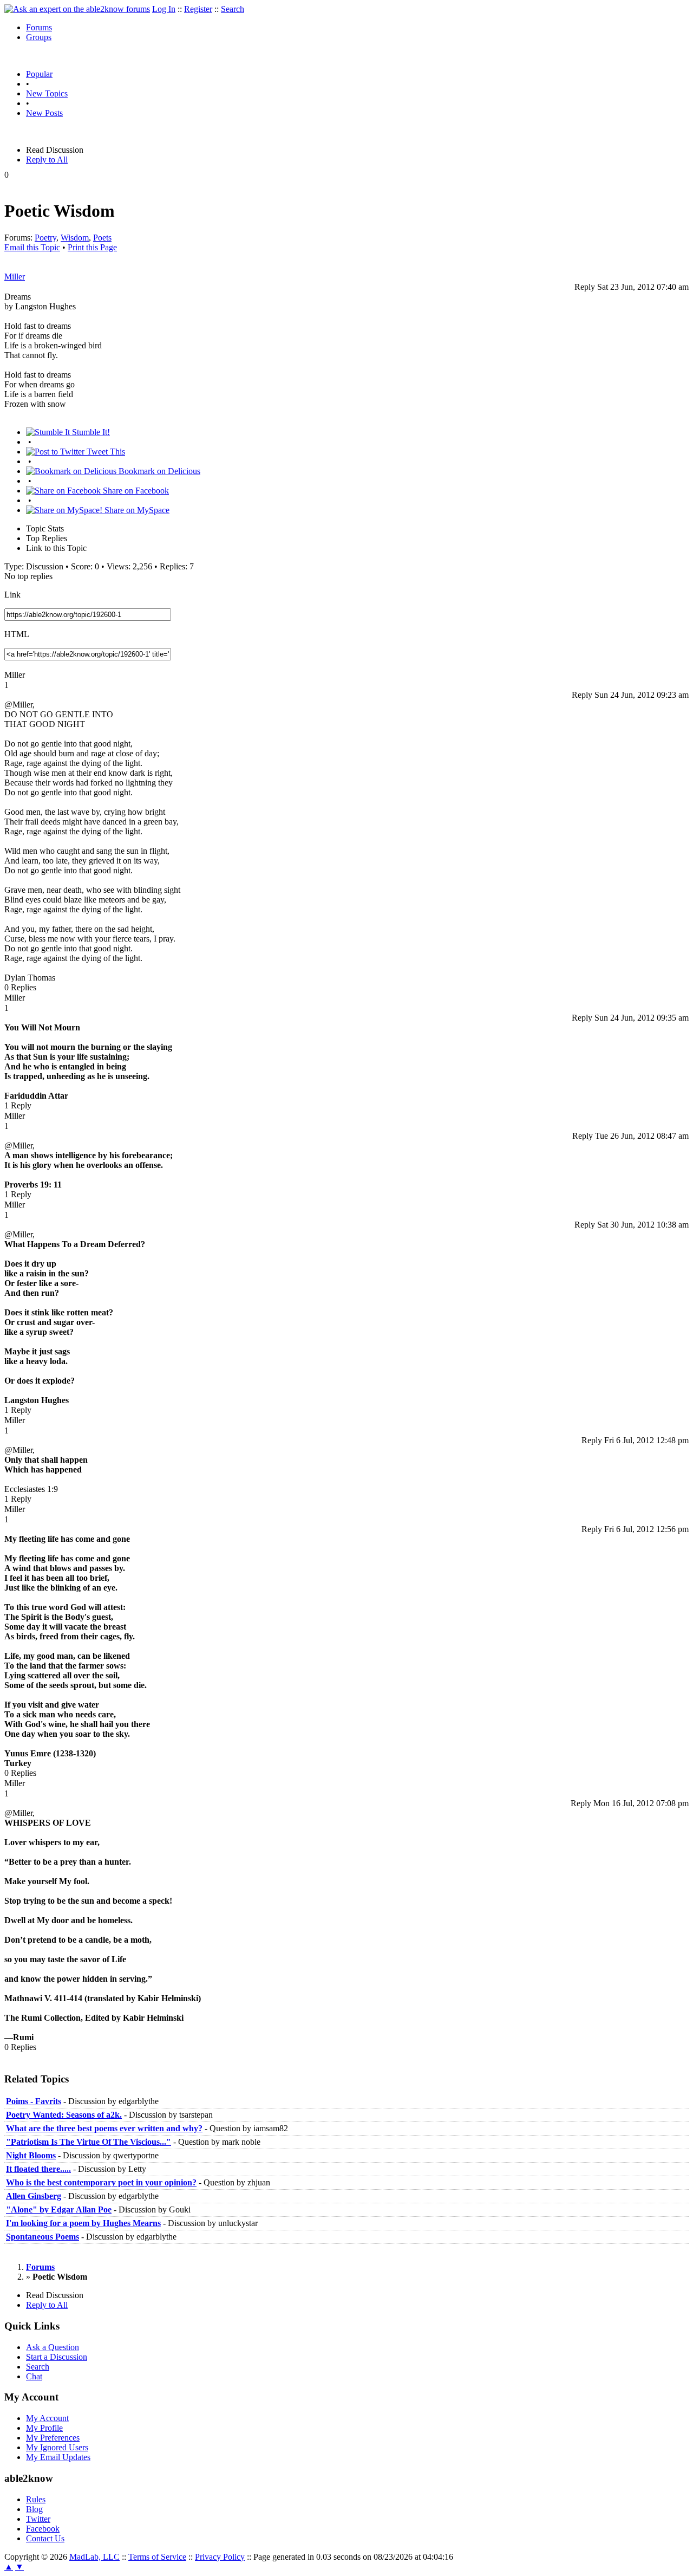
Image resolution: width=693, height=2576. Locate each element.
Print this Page (92, 247)
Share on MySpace (136, 510)
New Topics (47, 93)
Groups (39, 37)
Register (198, 9)
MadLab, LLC (94, 2557)
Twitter (38, 2519)
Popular (39, 74)
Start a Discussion (57, 2357)
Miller (15, 277)
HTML (17, 634)
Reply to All (47, 160)
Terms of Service (157, 2557)
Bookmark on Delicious (158, 471)
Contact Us (45, 2538)
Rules (36, 2499)
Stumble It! (90, 432)
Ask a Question (53, 2347)
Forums (39, 27)
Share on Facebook (135, 491)
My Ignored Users (57, 2447)
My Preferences (53, 2438)
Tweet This (105, 452)
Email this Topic (32, 247)
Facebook (43, 2529)
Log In (164, 9)
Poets (102, 238)
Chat (34, 2376)
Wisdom (75, 238)
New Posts (44, 113)
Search (233, 9)
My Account (47, 2418)
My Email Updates (58, 2457)
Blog (34, 2509)
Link (12, 595)
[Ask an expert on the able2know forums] (77, 9)
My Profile (44, 2428)
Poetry (45, 238)
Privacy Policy (220, 2557)
